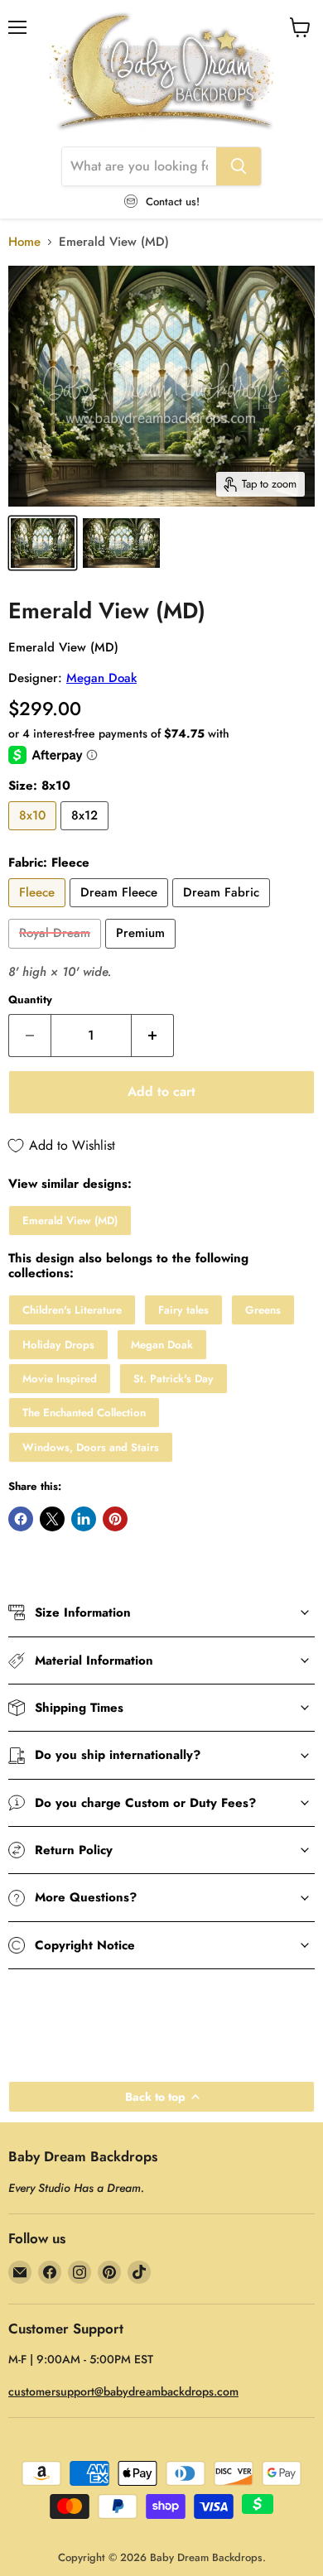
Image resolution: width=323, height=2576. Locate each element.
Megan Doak (101, 678)
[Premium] (142, 953)
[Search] (239, 166)
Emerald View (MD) (70, 1221)
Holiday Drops (58, 1345)
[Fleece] (39, 911)
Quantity (30, 1000)
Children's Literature (72, 1310)
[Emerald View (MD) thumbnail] (43, 543)
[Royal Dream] (57, 953)
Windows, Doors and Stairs (91, 1447)
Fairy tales (183, 1310)
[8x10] (34, 834)
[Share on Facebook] (21, 1519)
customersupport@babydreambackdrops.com (123, 2391)
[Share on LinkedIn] (84, 1519)
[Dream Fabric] (223, 911)
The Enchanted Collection (84, 1413)
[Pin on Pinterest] (115, 1519)
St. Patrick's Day (174, 1379)
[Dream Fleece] (121, 911)
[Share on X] (52, 1519)
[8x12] (87, 834)
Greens (263, 1310)
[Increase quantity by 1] (153, 1036)
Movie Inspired (60, 1379)
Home (24, 242)
